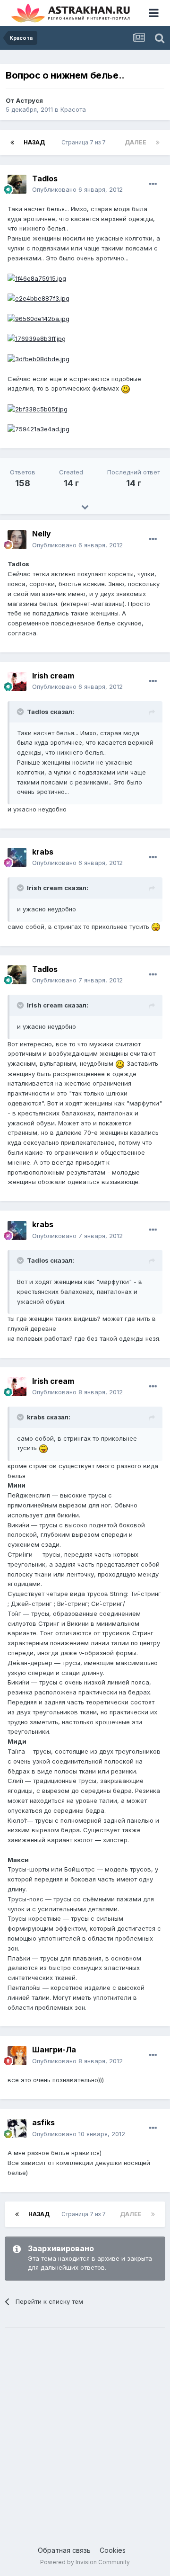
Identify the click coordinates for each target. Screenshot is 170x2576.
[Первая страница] (12, 143)
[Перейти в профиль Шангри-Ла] (17, 2056)
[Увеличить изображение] (126, 388)
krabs (43, 852)
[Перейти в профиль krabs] (17, 857)
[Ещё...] (153, 184)
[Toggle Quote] (21, 712)
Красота (73, 109)
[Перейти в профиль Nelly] (17, 540)
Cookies (113, 2550)
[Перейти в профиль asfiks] (17, 2129)
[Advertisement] (85, 2427)
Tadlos (45, 178)
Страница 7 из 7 (85, 142)
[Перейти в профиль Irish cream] (17, 681)
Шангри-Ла (54, 2050)
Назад (34, 142)
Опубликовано (77, 189)
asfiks (43, 2122)
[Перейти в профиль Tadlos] (17, 184)
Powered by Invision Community (85, 2562)
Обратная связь (64, 2550)
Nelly (42, 534)
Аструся (30, 100)
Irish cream (53, 676)
